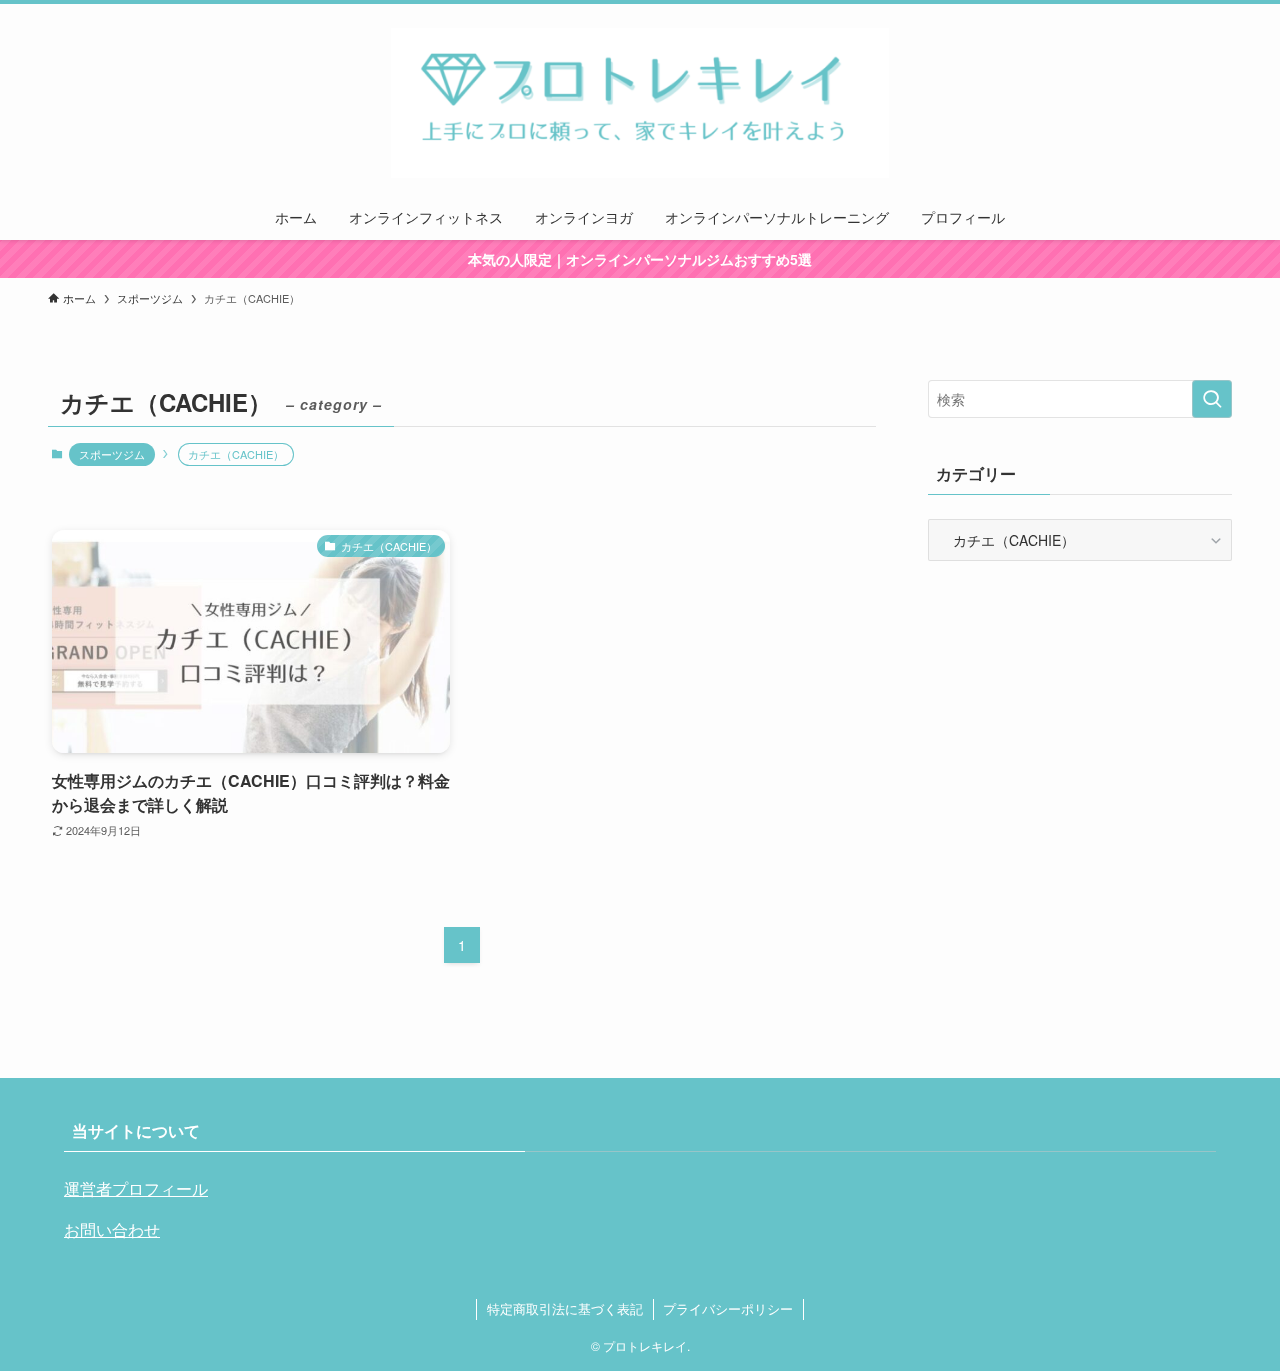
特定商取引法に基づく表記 (565, 1308)
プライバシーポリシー (728, 1308)
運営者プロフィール (136, 1188)
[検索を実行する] (1212, 399)
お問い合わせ (112, 1229)
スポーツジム (112, 454)
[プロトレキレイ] (640, 103)
